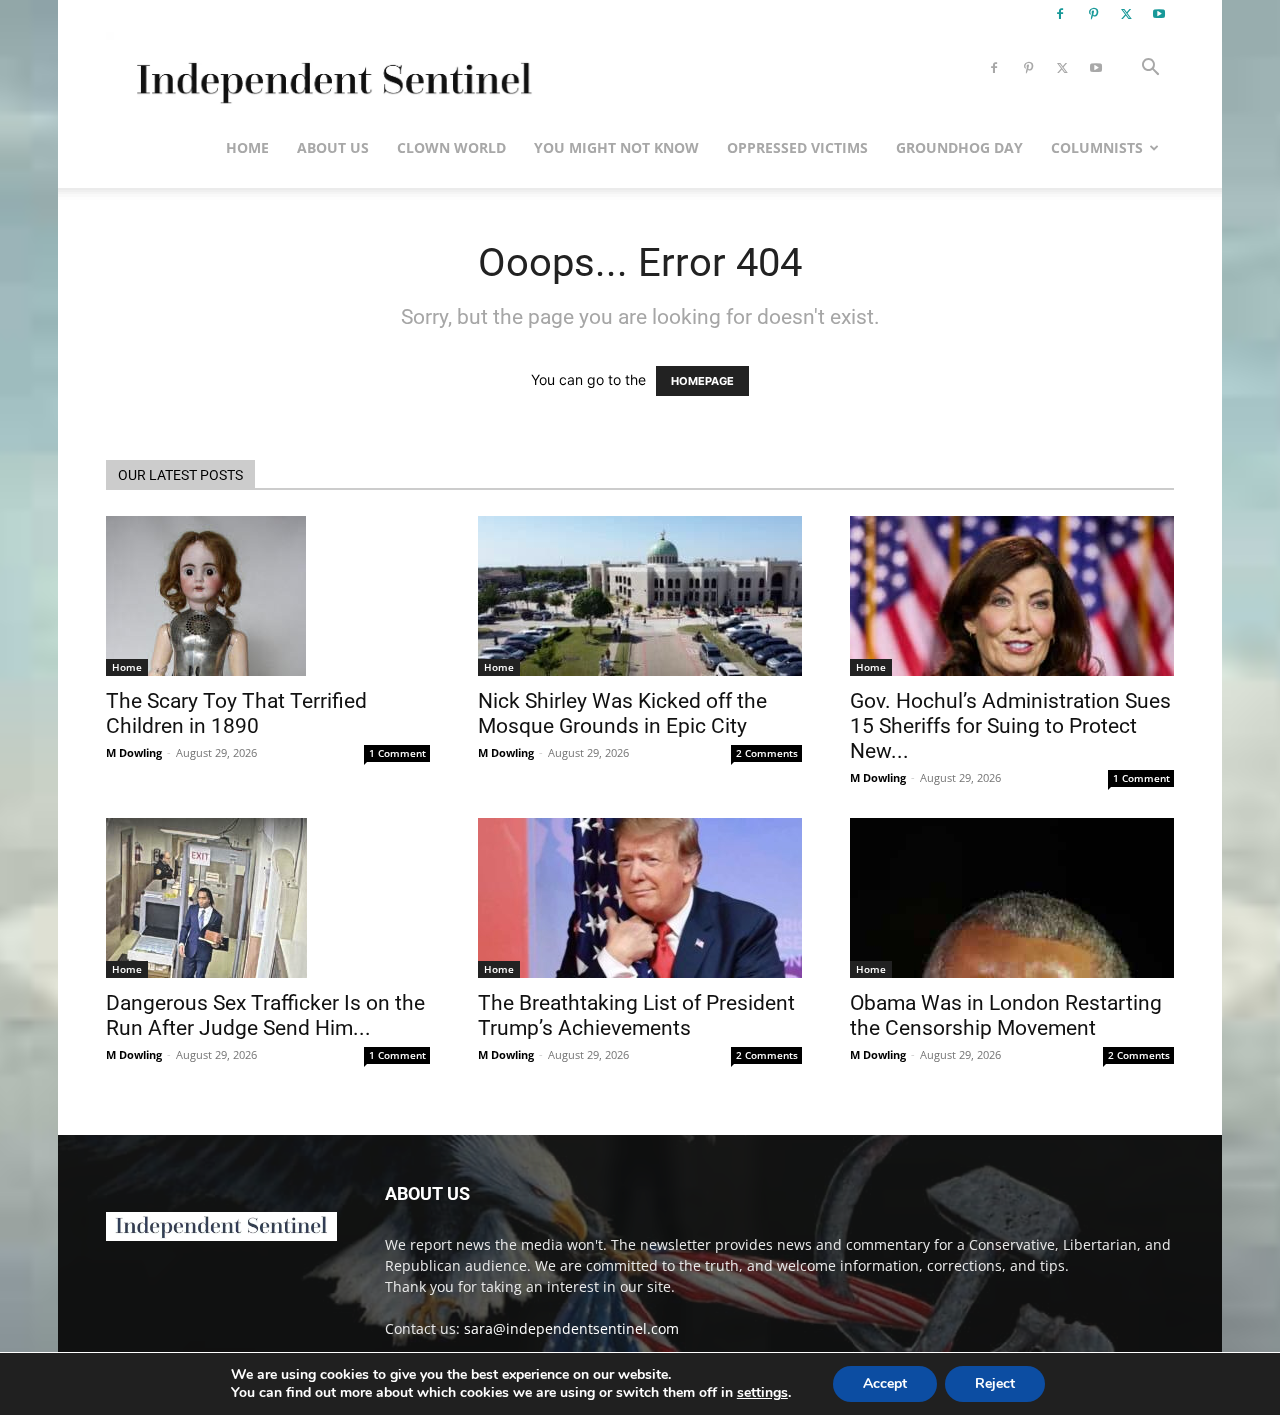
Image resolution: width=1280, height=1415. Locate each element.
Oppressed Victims (797, 147)
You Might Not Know (616, 147)
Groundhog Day (959, 147)
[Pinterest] (1093, 14)
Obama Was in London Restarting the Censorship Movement (1006, 1015)
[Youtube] (1159, 14)
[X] (1126, 14)
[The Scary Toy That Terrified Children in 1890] (268, 596)
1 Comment (397, 753)
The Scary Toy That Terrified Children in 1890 (236, 713)
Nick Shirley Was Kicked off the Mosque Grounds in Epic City (622, 713)
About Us (333, 147)
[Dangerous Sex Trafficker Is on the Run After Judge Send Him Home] (268, 898)
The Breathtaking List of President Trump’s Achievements (636, 1015)
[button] (1150, 69)
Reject (995, 1383)
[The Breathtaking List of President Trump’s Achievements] (640, 898)
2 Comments (767, 753)
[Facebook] (1060, 14)
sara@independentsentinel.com (571, 1328)
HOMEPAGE (702, 381)
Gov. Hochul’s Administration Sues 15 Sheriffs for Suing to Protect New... (1010, 726)
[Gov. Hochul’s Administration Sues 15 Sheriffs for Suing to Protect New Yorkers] (1012, 596)
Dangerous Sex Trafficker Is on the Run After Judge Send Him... (265, 1015)
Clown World (451, 147)
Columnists (1097, 147)
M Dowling (134, 752)
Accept (885, 1383)
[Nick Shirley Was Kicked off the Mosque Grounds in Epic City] (640, 596)
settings (762, 1393)
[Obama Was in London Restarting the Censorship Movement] (1012, 898)
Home (247, 147)
